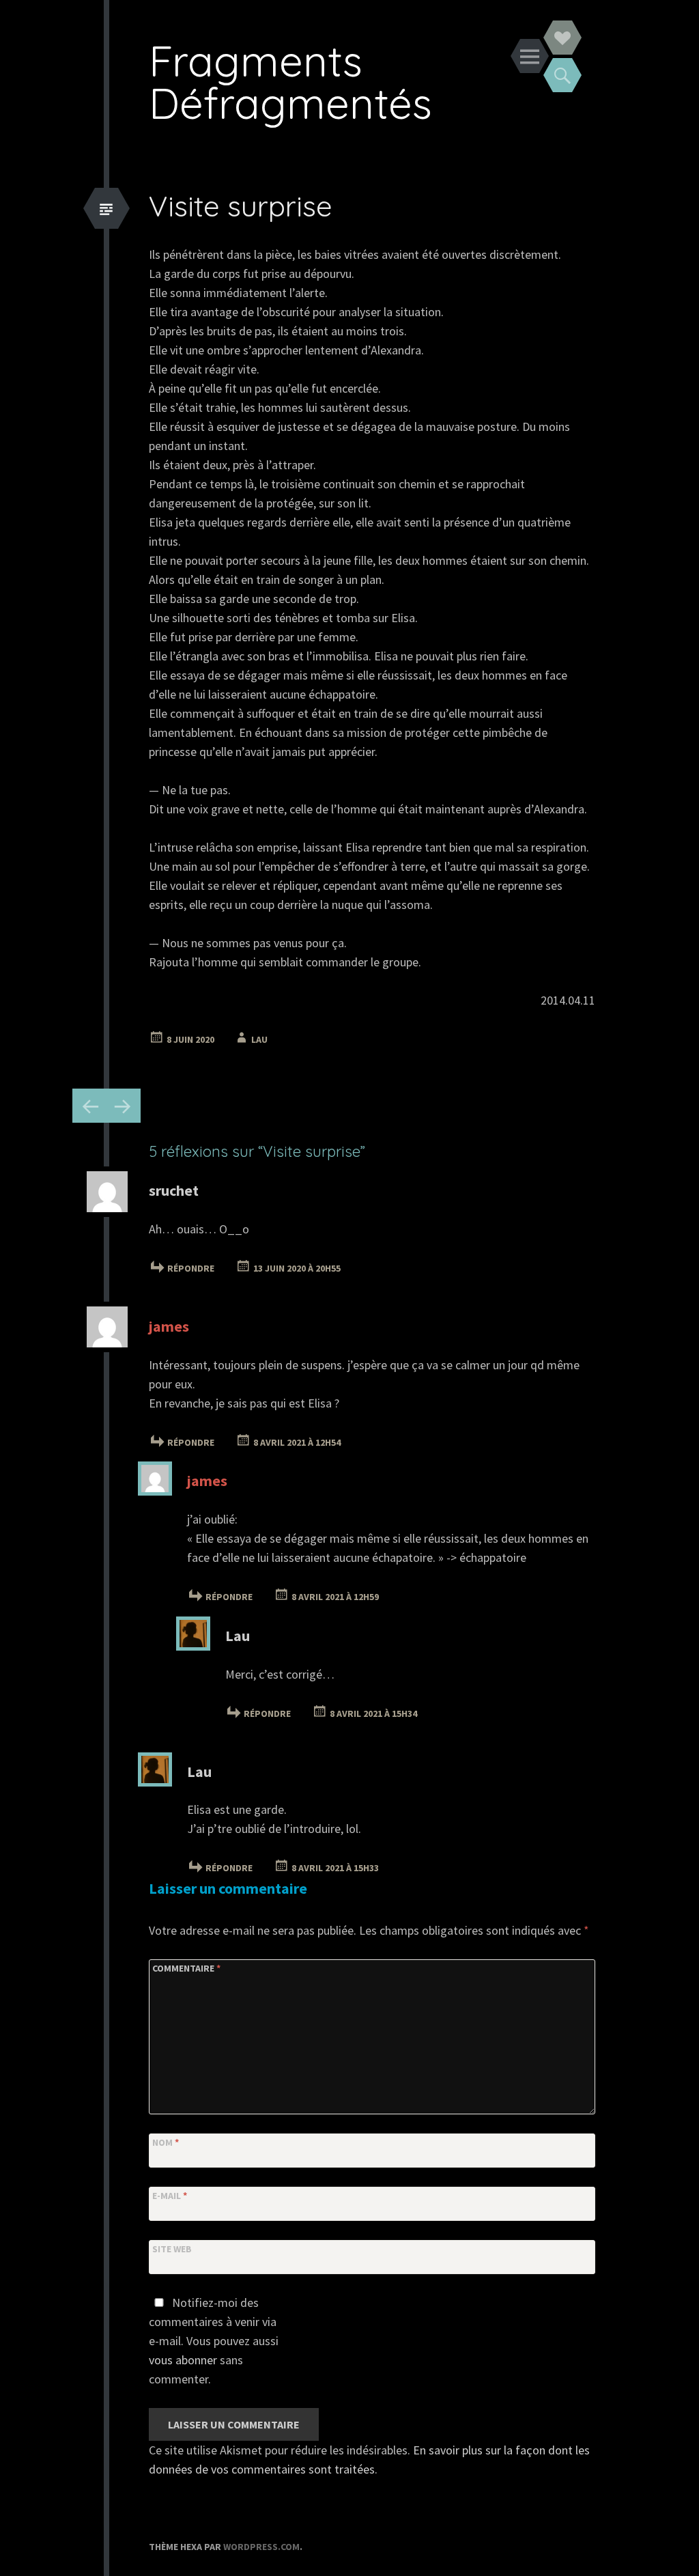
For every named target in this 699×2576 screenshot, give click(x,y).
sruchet (174, 1190)
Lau (259, 1039)
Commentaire (186, 1968)
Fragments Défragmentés (290, 82)
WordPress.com (261, 2547)
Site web (172, 2249)
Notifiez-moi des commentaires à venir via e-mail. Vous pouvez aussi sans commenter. (214, 2341)
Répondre (191, 1268)
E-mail (170, 2196)
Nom (166, 2142)
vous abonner (183, 2360)
